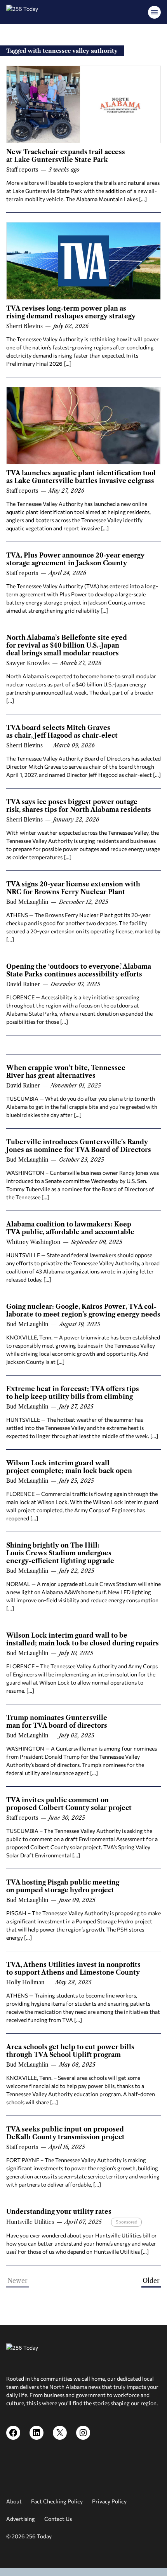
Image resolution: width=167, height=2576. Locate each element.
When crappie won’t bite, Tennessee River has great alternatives (66, 1072)
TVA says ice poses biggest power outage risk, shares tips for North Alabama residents (79, 806)
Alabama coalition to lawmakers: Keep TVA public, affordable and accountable (70, 1228)
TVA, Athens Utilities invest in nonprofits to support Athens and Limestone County (73, 1968)
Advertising (21, 2519)
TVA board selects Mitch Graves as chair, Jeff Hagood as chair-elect (62, 731)
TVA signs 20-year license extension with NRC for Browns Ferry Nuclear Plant (73, 888)
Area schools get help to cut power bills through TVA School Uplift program (70, 2051)
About (14, 2501)
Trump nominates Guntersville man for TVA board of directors (57, 1721)
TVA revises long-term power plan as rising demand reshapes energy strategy (71, 312)
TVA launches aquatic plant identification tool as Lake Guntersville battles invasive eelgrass (81, 477)
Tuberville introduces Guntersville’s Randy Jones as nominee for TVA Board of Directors (79, 1146)
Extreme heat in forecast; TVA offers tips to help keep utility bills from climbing (73, 1393)
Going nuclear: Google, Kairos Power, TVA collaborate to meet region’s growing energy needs (83, 1310)
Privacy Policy (109, 2501)
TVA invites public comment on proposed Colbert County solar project (69, 1804)
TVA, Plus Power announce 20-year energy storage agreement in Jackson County (75, 559)
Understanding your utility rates (59, 2211)
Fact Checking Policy (57, 2501)
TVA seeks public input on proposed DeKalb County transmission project (65, 2133)
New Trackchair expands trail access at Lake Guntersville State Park (66, 156)
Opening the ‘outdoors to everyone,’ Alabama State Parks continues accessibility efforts (79, 970)
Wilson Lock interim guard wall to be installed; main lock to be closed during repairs (83, 1639)
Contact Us (58, 2519)
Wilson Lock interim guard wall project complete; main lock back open (69, 1467)
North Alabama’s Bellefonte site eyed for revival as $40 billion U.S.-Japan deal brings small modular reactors (67, 645)
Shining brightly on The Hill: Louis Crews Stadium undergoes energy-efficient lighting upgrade (60, 1553)
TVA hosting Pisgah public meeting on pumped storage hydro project (63, 1886)
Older (151, 2281)
